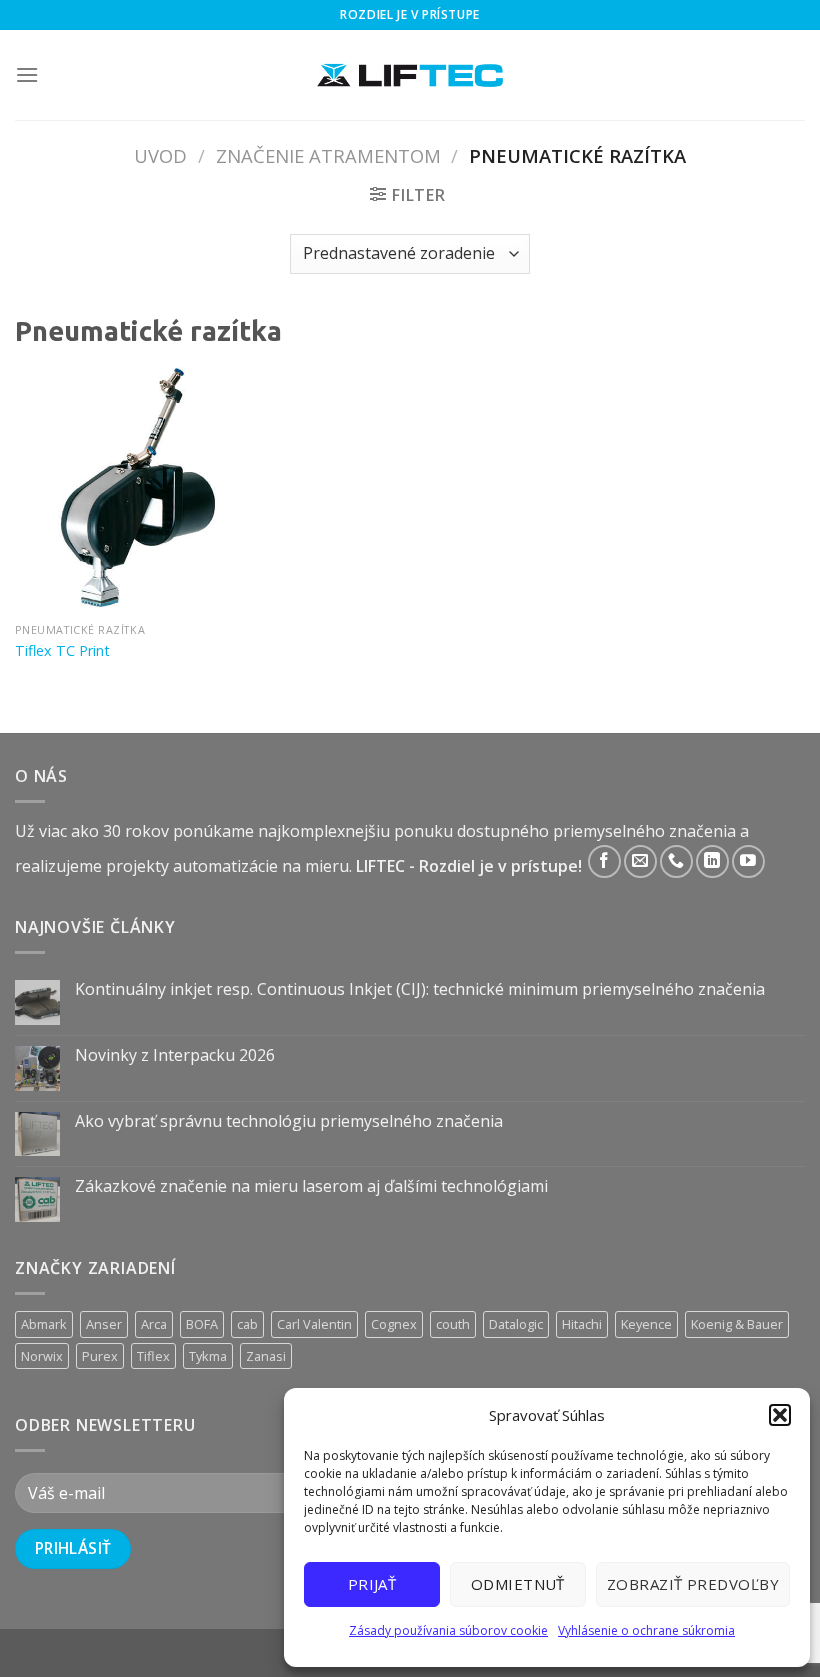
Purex (100, 1356)
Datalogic (516, 1324)
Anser (104, 1324)
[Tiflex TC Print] (140, 488)
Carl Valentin (314, 1324)
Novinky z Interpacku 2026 (175, 1055)
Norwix (42, 1356)
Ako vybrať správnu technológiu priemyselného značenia (289, 1121)
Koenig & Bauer (737, 1324)
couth (453, 1324)
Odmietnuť (518, 1584)
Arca (154, 1324)
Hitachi (582, 1324)
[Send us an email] (640, 861)
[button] (780, 1415)
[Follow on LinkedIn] (712, 861)
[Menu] (27, 74)
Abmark (44, 1324)
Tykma (208, 1356)
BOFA (202, 1324)
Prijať (372, 1584)
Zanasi (266, 1356)
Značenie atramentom (328, 155)
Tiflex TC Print (62, 651)
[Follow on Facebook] (604, 861)
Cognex (394, 1324)
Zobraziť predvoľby (693, 1584)
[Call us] (676, 861)
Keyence (646, 1324)
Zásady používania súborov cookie (448, 1630)
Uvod (160, 155)
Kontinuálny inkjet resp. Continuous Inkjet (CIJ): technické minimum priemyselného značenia (420, 989)
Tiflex (153, 1356)
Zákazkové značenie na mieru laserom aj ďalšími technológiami (311, 1186)
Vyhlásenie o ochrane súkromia (646, 1630)
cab (247, 1324)
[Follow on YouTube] (748, 861)
